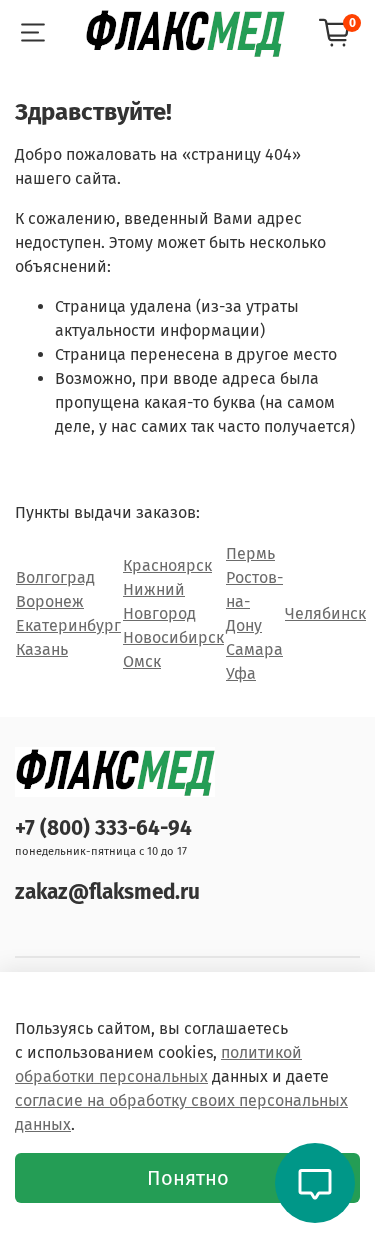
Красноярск (167, 565)
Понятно (188, 1178)
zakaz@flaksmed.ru (107, 892)
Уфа (241, 673)
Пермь (250, 553)
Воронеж (50, 601)
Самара (254, 649)
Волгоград (55, 577)
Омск (142, 661)
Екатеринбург (68, 625)
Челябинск (325, 613)
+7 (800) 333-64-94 (103, 828)
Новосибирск (173, 637)
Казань (42, 649)
